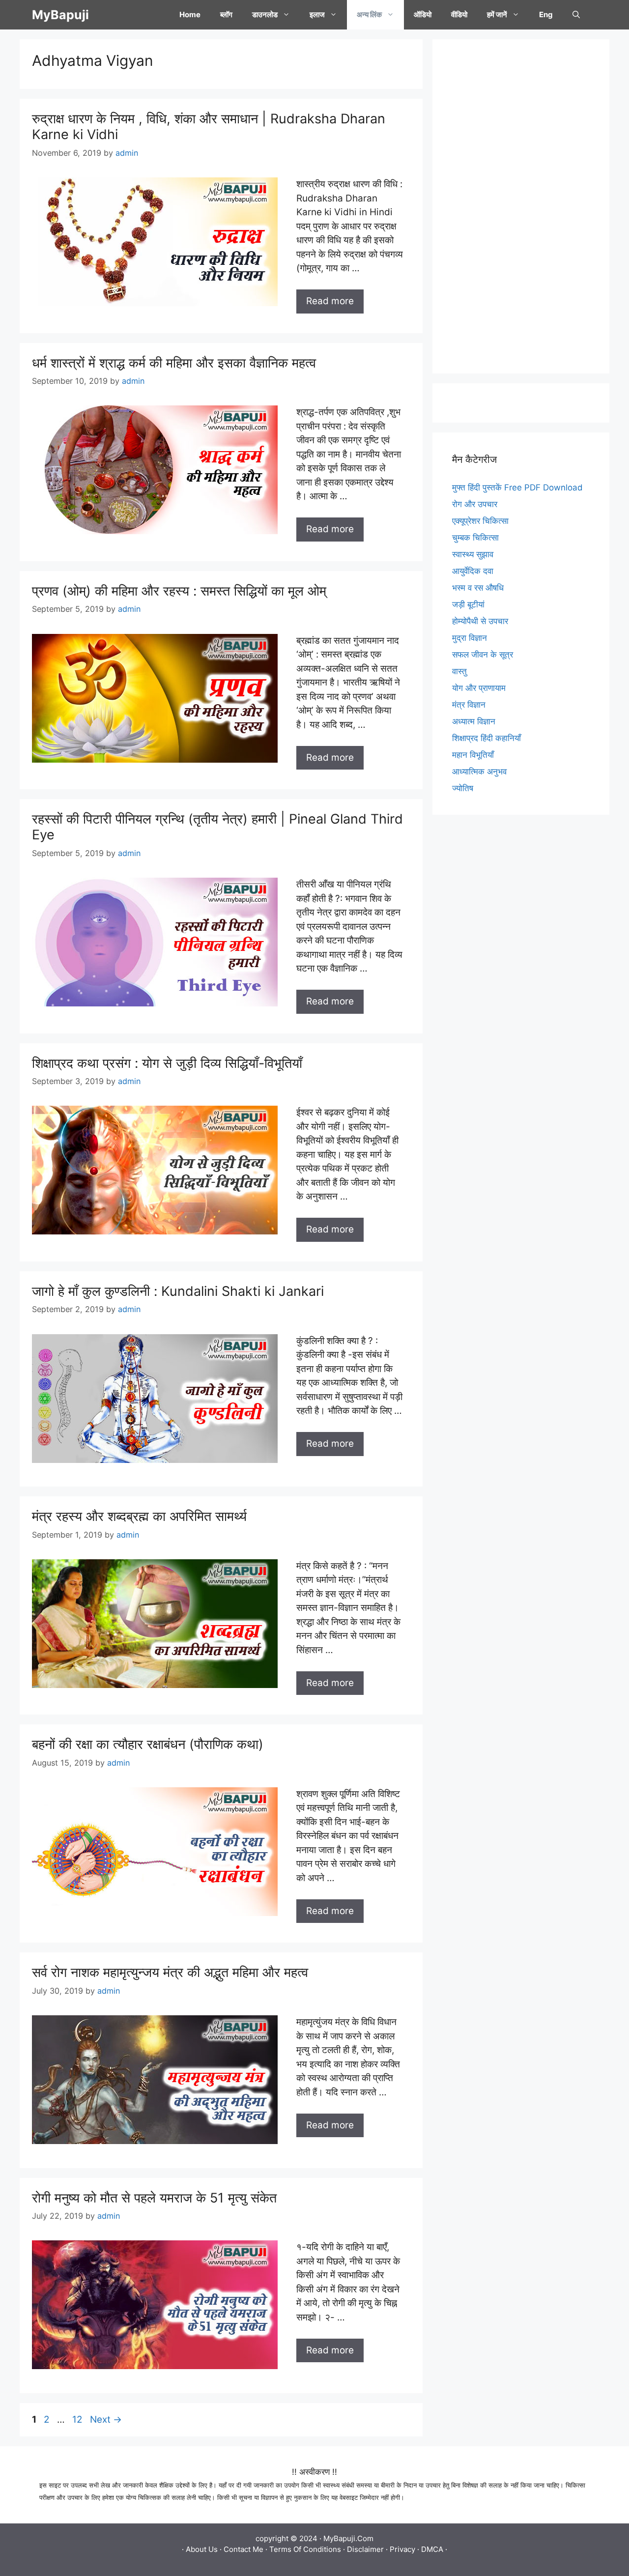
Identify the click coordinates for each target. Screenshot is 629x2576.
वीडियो (459, 14)
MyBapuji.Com (348, 2538)
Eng (546, 14)
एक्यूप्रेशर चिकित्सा (480, 521)
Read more (330, 301)
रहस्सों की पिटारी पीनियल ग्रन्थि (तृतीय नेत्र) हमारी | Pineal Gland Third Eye (217, 827)
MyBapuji (60, 15)
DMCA (432, 2549)
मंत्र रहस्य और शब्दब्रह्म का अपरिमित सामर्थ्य (139, 1516)
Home (190, 14)
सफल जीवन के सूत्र (483, 655)
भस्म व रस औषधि (478, 588)
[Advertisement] (521, 206)
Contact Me (243, 2549)
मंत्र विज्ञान (469, 705)
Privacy (402, 2549)
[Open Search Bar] (576, 15)
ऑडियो (423, 14)
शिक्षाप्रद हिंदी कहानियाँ (486, 738)
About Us (202, 2549)
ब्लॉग (226, 14)
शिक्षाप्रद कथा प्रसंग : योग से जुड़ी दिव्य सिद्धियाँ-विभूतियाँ (167, 1063)
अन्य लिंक (369, 14)
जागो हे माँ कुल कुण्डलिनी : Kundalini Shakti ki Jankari (178, 1291)
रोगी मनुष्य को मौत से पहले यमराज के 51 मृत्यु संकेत (154, 2198)
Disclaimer (365, 2549)
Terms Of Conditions (305, 2549)
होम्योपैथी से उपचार (480, 621)
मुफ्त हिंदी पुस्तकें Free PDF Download (517, 487)
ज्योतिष (463, 788)
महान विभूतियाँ (473, 755)
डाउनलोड (265, 14)
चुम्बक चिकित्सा (475, 538)
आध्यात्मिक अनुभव (479, 772)
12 (78, 2419)
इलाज (317, 14)
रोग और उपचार (475, 504)
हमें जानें (497, 14)
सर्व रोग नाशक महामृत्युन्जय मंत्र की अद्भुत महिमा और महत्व (170, 1972)
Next (106, 2419)
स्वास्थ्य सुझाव (473, 554)
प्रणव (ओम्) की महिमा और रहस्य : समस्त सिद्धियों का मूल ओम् (179, 591)
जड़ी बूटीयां (468, 604)
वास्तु (459, 671)
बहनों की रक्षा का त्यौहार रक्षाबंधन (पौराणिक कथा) (148, 1744)
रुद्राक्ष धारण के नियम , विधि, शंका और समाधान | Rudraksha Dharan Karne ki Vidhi (209, 127)
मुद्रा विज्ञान (470, 638)
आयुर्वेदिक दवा (473, 571)
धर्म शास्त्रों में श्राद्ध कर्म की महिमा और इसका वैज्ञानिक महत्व (174, 363)
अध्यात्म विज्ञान (474, 721)
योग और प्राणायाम (479, 688)
